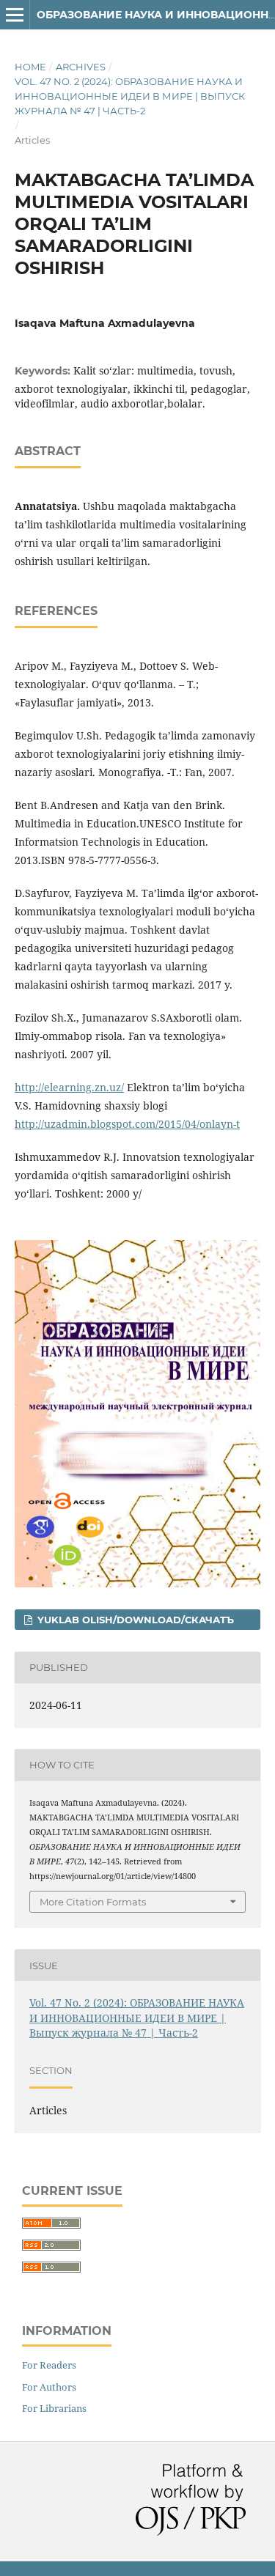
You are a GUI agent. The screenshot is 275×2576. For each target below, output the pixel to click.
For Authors (49, 2387)
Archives (81, 67)
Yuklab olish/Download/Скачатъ (134, 1620)
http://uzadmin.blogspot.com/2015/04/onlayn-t (127, 1124)
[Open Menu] (15, 15)
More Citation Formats (93, 1902)
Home (30, 67)
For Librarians (54, 2408)
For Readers (49, 2365)
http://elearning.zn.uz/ (69, 1087)
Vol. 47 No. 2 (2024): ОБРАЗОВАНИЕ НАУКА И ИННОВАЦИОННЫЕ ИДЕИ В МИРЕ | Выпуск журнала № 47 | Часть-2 (130, 96)
